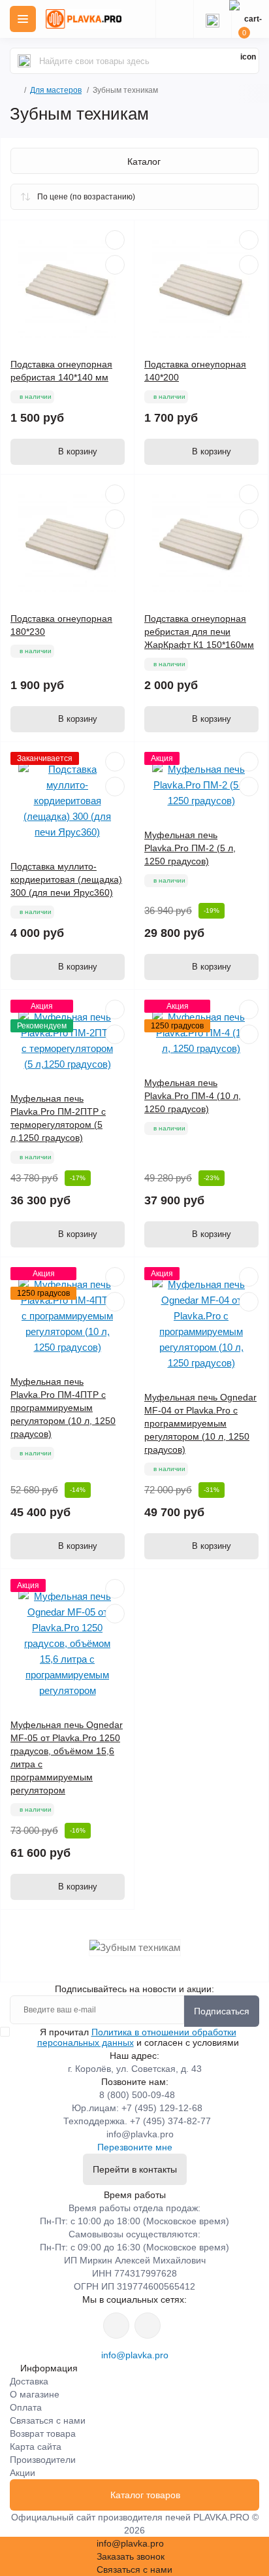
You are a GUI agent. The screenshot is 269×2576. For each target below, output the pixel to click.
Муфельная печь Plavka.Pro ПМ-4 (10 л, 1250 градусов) (193, 1096)
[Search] (24, 61)
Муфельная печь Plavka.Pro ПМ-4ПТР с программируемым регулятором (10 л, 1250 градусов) (63, 1408)
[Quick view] (115, 240)
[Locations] (174, 19)
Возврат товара (43, 2433)
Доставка (29, 2381)
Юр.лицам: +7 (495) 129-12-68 (137, 2108)
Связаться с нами (48, 2420)
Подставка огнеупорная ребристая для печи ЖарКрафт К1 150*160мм (199, 632)
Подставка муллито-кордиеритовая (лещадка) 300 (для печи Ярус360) (66, 879)
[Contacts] (212, 19)
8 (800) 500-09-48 (137, 2095)
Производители (43, 2460)
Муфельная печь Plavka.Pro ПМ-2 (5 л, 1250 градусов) (190, 848)
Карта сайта (36, 2447)
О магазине (35, 2394)
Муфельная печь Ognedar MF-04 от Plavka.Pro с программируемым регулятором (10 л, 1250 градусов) (200, 1423)
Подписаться (222, 2011)
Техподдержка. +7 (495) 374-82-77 (137, 2121)
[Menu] (23, 19)
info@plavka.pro (140, 2134)
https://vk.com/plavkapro (116, 2326)
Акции (23, 2473)
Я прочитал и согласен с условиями (138, 2037)
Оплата (26, 2407)
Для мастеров (56, 90)
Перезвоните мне (135, 2147)
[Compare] (115, 265)
